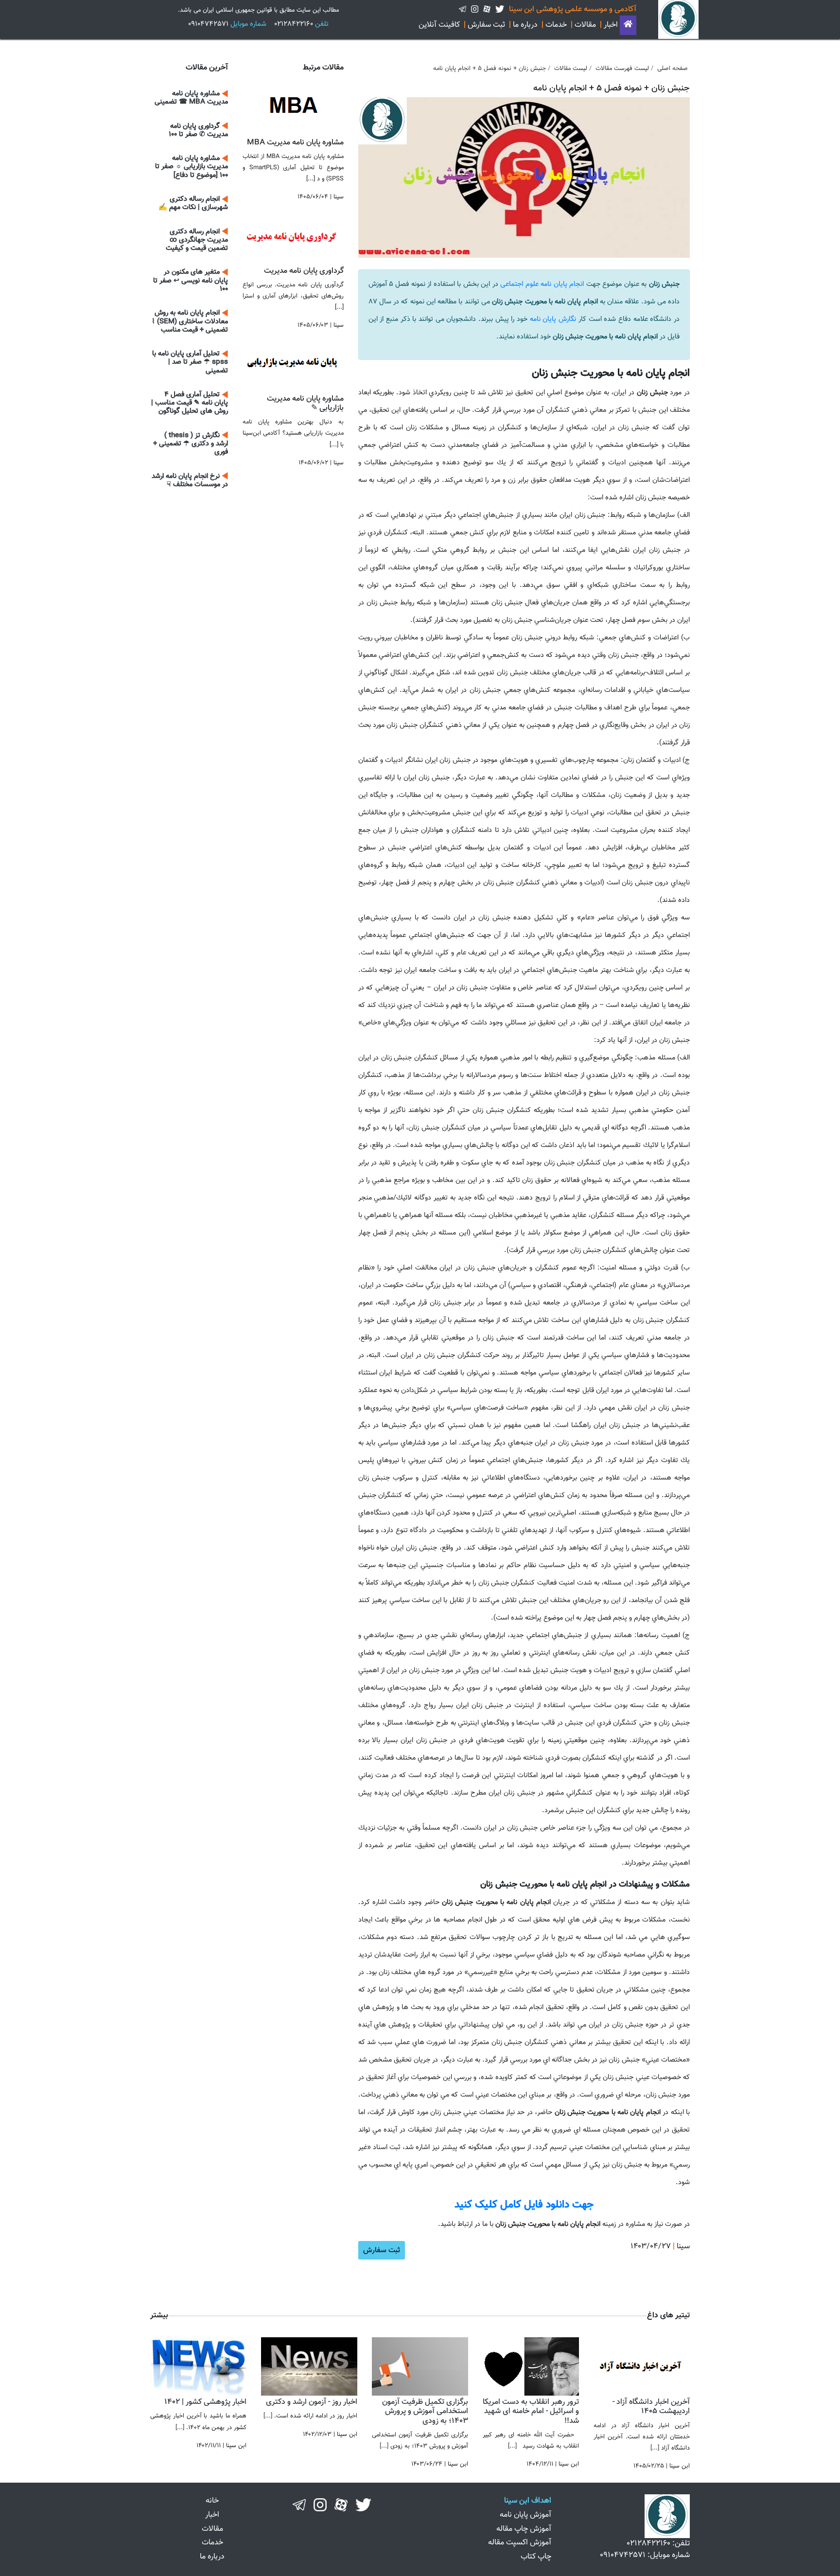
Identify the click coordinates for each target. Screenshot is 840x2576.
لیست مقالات (571, 69)
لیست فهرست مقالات (622, 69)
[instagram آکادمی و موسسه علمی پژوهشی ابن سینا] (475, 9)
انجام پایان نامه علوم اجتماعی (543, 284)
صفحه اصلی (673, 69)
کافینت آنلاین (439, 25)
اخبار (611, 25)
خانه (212, 2501)
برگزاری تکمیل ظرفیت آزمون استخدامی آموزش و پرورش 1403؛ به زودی (425, 2411)
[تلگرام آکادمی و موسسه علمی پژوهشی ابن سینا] (463, 9)
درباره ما (525, 25)
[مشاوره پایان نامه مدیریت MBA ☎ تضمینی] (293, 105)
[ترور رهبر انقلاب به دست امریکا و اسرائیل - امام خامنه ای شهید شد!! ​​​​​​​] (531, 2367)
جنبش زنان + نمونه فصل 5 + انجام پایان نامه (490, 69)
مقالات (585, 25)
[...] (655, 2448)
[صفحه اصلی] (628, 25)
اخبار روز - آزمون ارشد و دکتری (312, 2402)
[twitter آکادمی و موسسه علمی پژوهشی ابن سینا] (500, 9)
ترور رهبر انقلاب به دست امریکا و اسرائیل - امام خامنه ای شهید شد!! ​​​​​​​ (531, 2411)
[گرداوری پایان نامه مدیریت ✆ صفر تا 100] (293, 234)
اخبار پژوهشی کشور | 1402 (205, 2402)
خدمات (556, 25)
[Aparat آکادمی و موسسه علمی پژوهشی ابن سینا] (487, 9)
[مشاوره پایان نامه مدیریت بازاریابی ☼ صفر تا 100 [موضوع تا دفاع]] (293, 362)
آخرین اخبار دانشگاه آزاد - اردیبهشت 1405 (651, 2407)
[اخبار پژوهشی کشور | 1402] (198, 2367)
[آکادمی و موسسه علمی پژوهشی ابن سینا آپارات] (341, 2505)
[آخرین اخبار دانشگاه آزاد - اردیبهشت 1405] (642, 2367)
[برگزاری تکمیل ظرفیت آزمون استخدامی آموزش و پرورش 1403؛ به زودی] (420, 2367)
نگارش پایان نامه (553, 319)
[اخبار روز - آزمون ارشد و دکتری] (309, 2367)
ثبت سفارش (486, 25)
